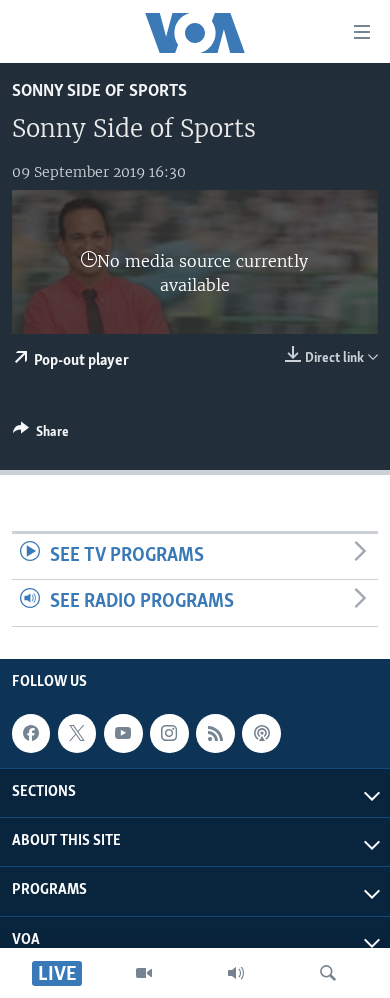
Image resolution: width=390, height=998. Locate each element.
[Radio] (236, 973)
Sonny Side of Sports (99, 91)
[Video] (144, 973)
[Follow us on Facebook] (31, 733)
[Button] (41, 435)
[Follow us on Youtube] (123, 733)
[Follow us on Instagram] (169, 733)
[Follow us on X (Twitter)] (77, 733)
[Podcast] (261, 733)
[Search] (328, 973)
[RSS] (215, 733)
